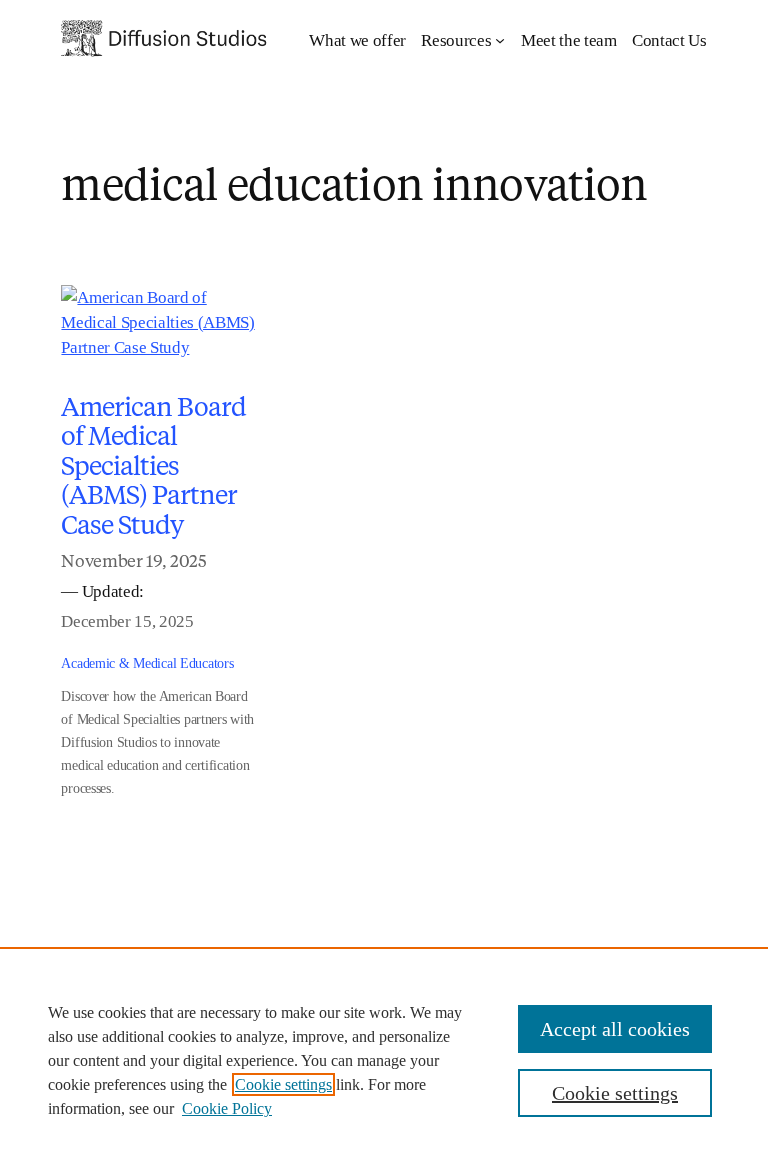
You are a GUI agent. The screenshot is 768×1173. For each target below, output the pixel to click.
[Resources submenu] (500, 40)
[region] (384, 1060)
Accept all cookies (615, 1029)
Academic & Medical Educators (147, 663)
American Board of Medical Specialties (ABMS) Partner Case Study (153, 465)
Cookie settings (283, 1084)
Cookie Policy (227, 1108)
